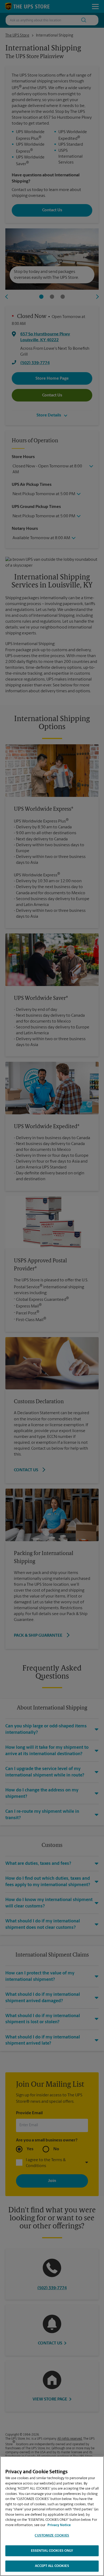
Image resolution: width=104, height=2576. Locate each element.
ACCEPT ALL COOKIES (52, 2566)
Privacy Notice (59, 2525)
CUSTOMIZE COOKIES (52, 2536)
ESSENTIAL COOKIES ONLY (52, 2551)
